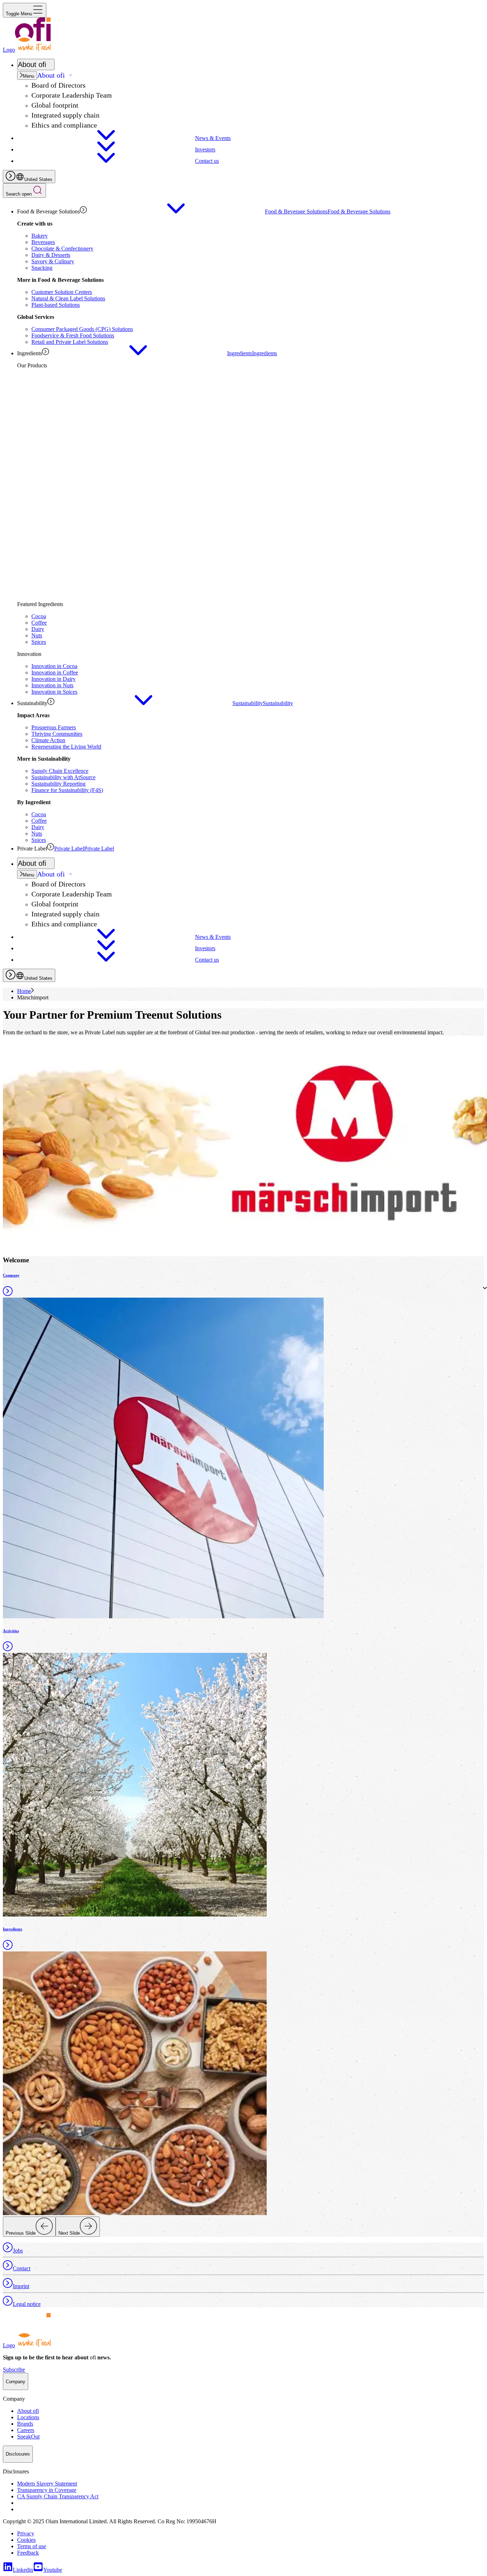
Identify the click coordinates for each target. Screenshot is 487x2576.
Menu (29, 76)
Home (24, 991)
